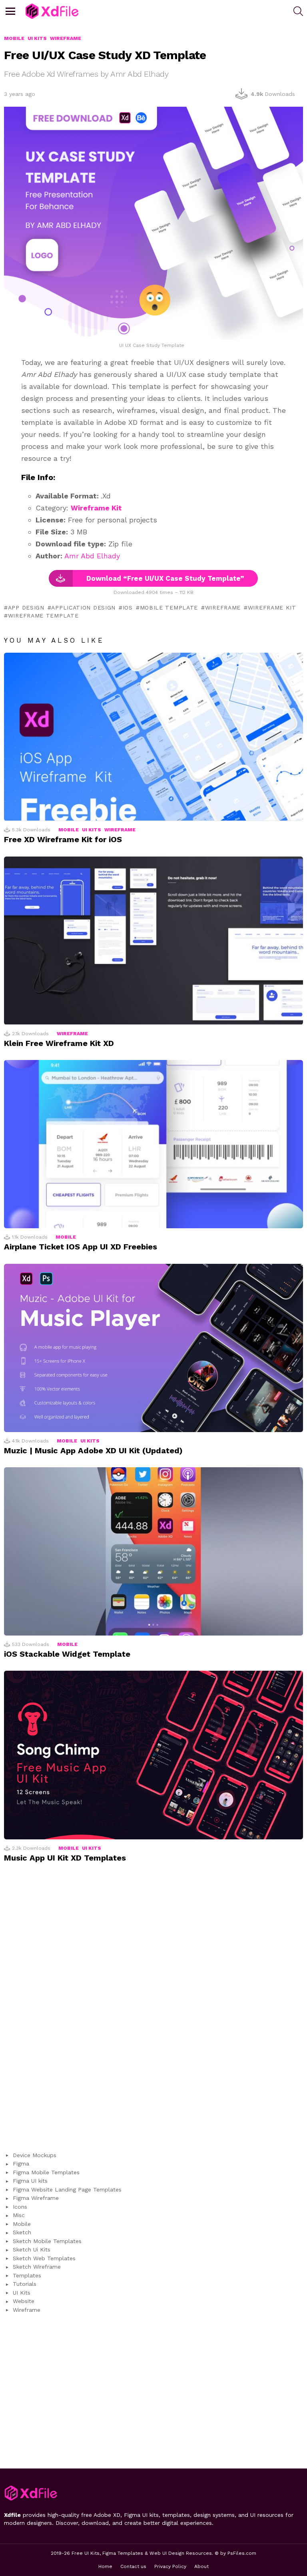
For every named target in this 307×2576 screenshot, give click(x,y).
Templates (27, 2275)
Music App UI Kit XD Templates (65, 1858)
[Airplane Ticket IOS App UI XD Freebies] (153, 1144)
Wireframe (223, 608)
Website (24, 2301)
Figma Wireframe (36, 2198)
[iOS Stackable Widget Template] (153, 1551)
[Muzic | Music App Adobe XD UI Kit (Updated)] (153, 1348)
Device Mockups (35, 2155)
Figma (21, 2164)
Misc (19, 2215)
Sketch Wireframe (37, 2267)
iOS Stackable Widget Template (67, 1654)
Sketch (22, 2232)
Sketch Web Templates (44, 2258)
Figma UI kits (30, 2181)
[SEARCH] (298, 11)
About (201, 2566)
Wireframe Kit (96, 508)
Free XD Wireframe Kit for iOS (63, 839)
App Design (26, 608)
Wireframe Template (43, 616)
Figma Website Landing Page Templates (67, 2190)
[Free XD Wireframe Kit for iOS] (153, 737)
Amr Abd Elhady (92, 556)
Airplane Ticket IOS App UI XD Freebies (81, 1247)
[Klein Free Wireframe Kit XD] (153, 941)
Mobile (69, 830)
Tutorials (25, 2284)
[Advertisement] (153, 2011)
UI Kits (92, 830)
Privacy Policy (170, 2566)
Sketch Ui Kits (32, 2249)
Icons (20, 2207)
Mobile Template (169, 608)
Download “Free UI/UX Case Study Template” (165, 578)
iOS (128, 608)
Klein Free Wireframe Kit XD (59, 1043)
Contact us (133, 2566)
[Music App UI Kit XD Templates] (153, 1755)
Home (105, 2566)
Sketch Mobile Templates (47, 2241)
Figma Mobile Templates (46, 2172)
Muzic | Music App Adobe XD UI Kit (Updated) (93, 1450)
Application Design (83, 608)
